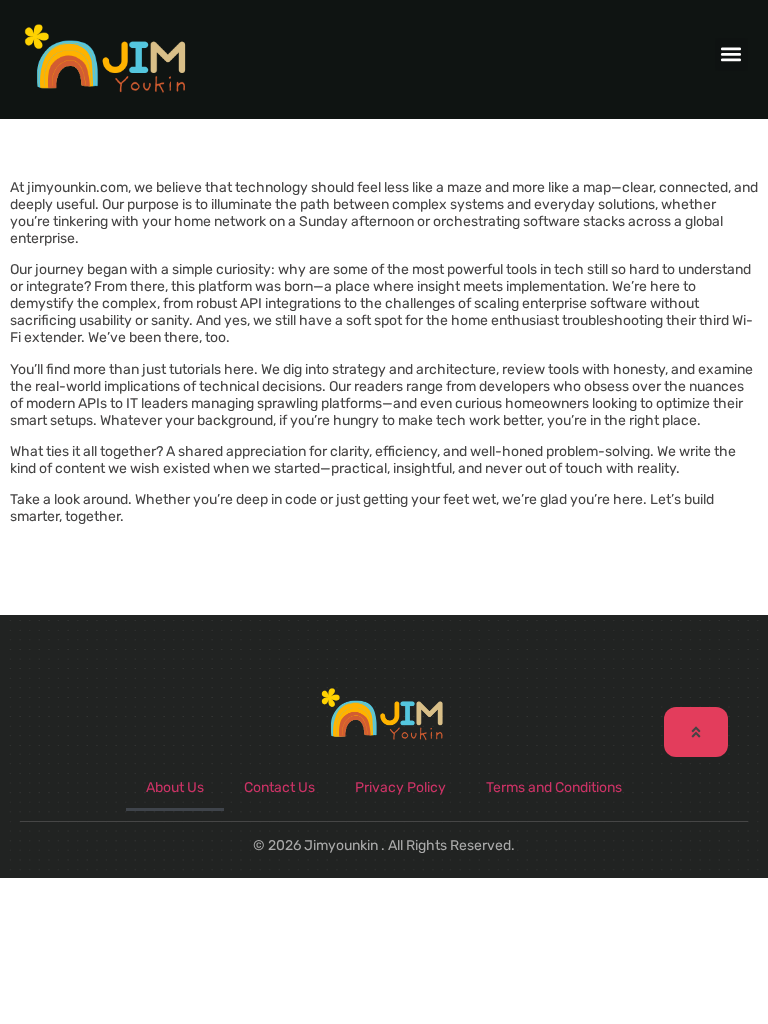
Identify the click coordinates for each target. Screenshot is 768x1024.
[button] (731, 54)
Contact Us (279, 787)
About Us (175, 787)
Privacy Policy (400, 787)
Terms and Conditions (554, 787)
